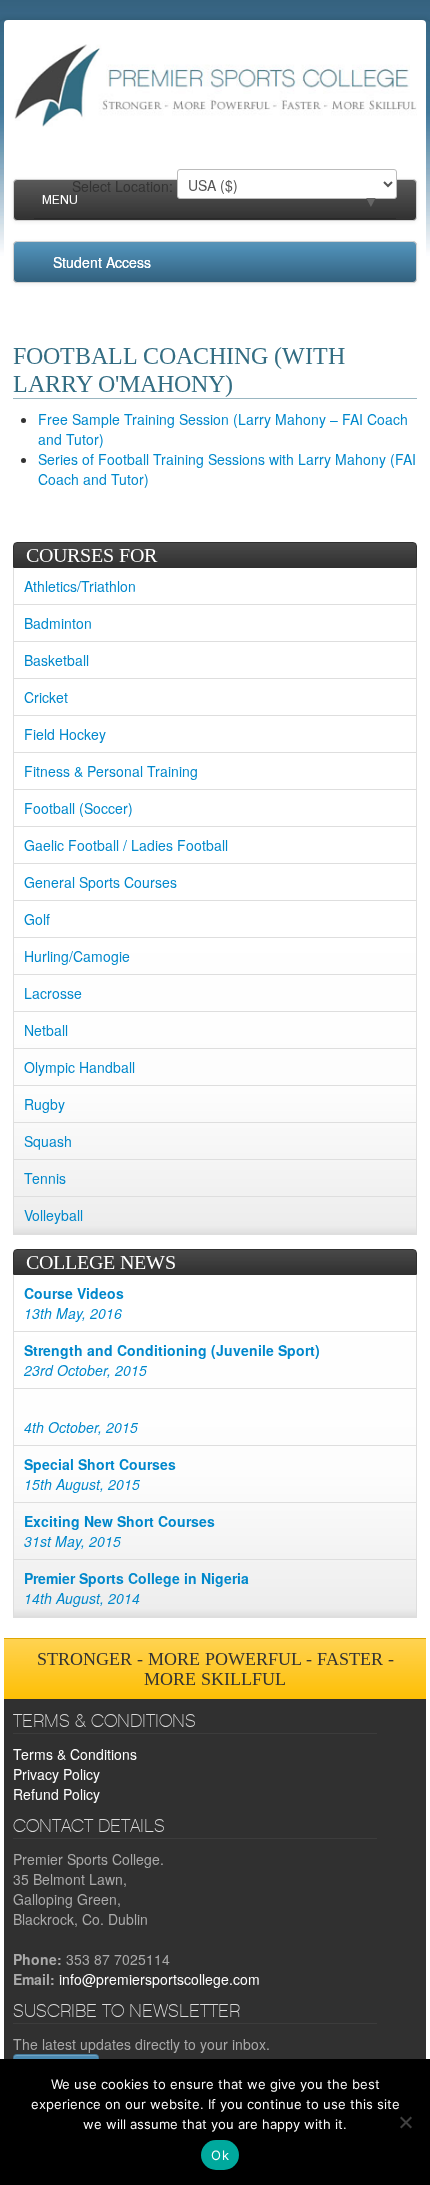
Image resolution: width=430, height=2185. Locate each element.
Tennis (45, 1178)
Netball (46, 1030)
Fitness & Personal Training (111, 771)
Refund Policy (56, 1794)
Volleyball (53, 1215)
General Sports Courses (100, 882)
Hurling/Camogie (77, 956)
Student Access (102, 262)
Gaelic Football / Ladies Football (126, 845)
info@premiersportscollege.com (159, 1979)
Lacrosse (53, 993)
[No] (405, 2122)
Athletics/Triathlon (80, 586)
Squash (48, 1141)
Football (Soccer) (78, 808)
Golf (37, 919)
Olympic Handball (79, 1067)
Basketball (56, 660)
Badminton (58, 623)
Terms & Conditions (75, 1754)
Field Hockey (65, 734)
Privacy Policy (56, 1774)
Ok (220, 2155)
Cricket (46, 697)
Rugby (44, 1104)
